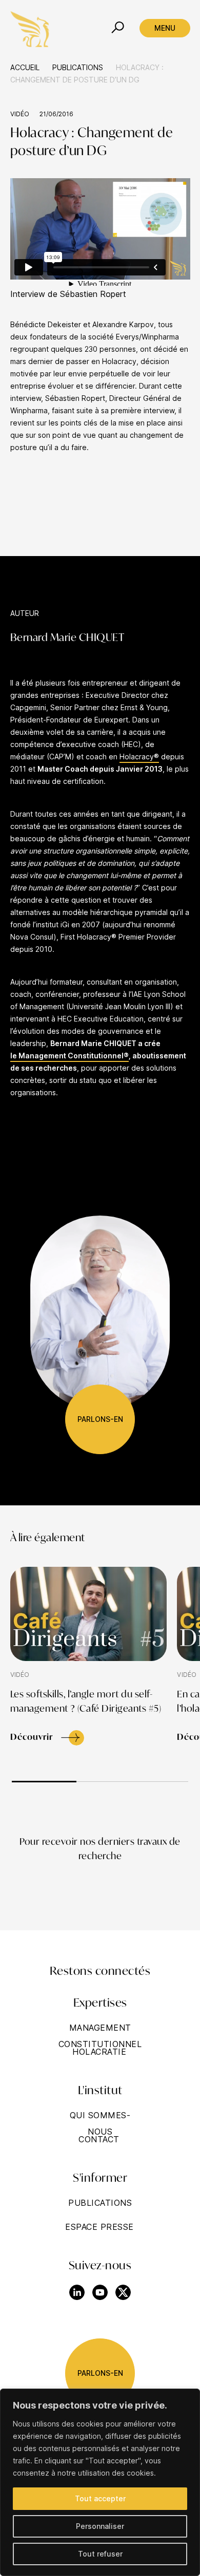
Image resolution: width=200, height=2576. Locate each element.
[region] (100, 2482)
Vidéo (20, 114)
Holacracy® (139, 757)
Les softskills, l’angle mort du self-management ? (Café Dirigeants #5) (86, 1702)
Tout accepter (100, 2498)
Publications (78, 67)
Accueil (25, 67)
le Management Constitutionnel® (69, 1056)
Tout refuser (100, 2554)
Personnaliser (100, 2526)
